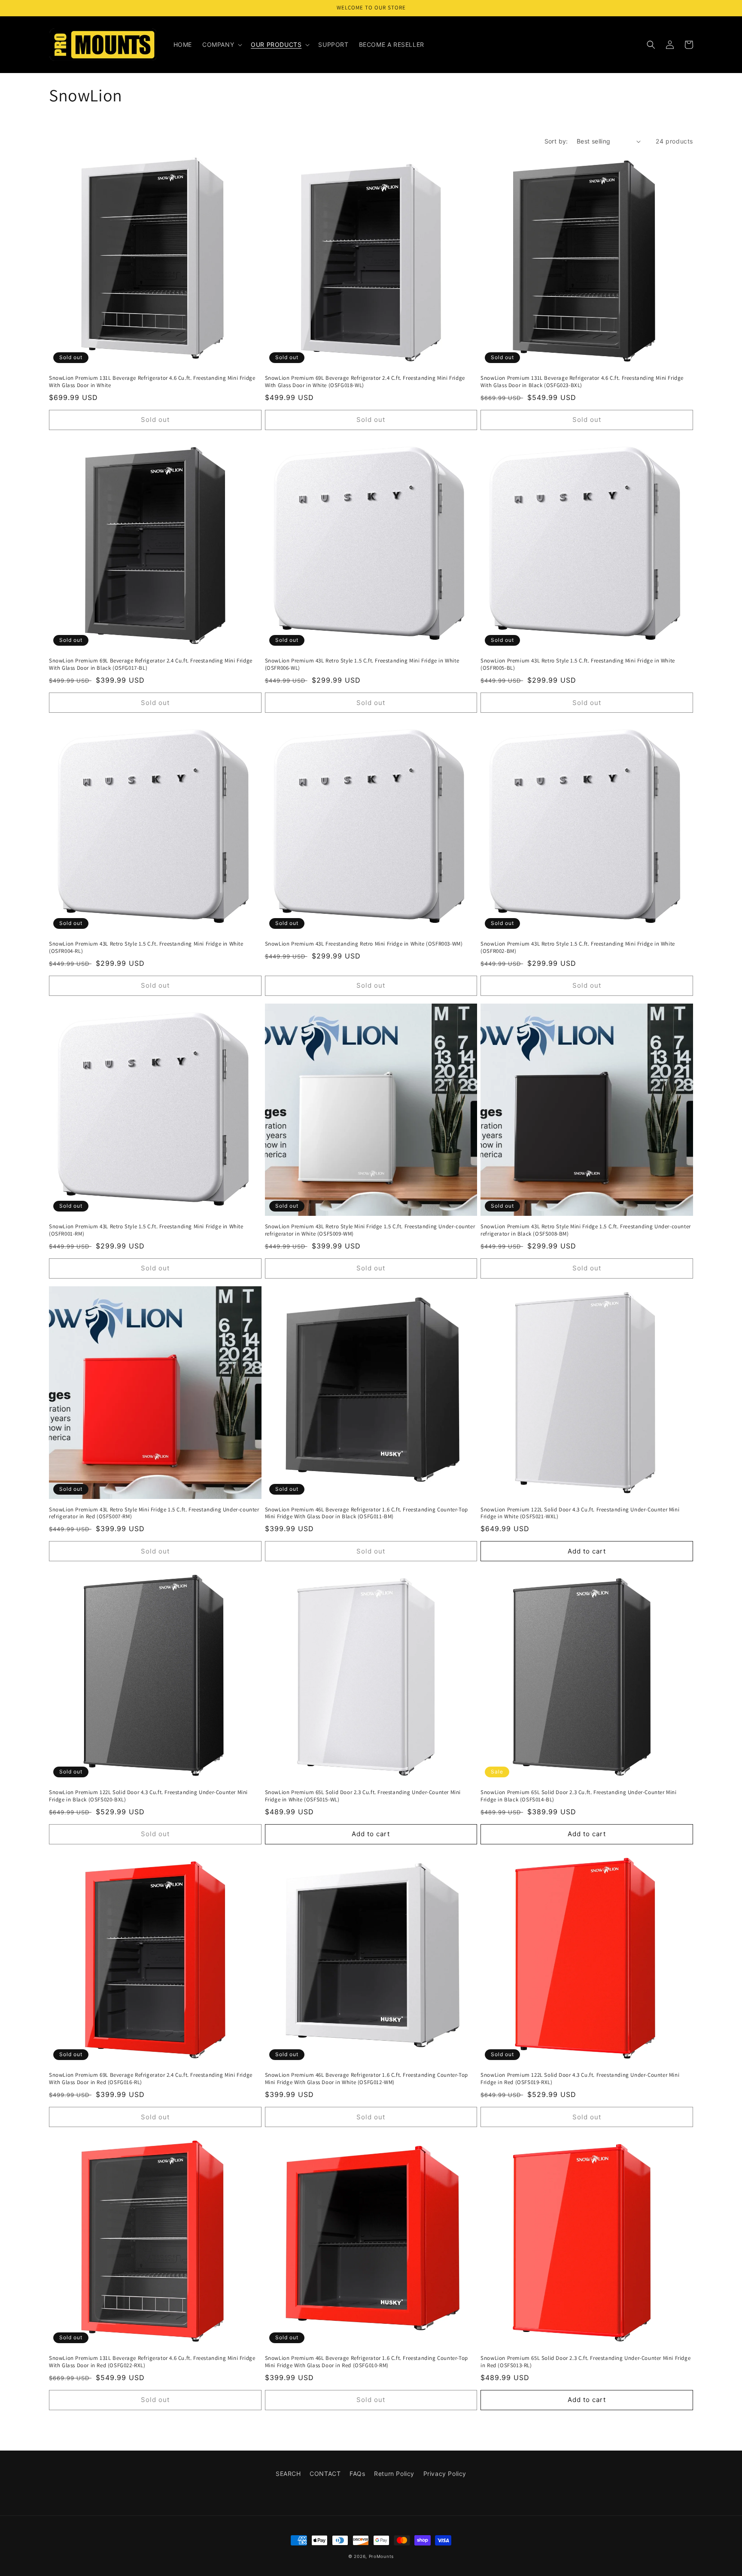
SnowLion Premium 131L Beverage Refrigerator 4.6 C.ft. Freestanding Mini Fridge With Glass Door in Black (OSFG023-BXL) (582, 382)
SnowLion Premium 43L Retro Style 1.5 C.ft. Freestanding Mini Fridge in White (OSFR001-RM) (146, 1230)
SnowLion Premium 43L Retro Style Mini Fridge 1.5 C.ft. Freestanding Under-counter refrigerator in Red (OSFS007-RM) (154, 1513)
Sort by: (556, 141)
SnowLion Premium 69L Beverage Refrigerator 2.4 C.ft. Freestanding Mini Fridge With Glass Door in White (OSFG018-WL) (365, 382)
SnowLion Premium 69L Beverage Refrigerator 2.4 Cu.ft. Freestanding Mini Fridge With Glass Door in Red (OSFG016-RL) (151, 2079)
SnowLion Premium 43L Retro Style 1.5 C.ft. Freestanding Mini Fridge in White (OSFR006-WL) (362, 664)
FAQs (357, 2474)
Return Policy (394, 2474)
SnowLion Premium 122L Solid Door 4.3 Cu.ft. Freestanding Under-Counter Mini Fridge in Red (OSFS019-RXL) (580, 2079)
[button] (221, 45)
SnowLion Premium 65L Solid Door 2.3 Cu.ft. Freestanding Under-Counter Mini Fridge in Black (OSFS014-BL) (578, 1796)
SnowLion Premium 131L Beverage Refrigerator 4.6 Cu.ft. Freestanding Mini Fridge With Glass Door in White (152, 382)
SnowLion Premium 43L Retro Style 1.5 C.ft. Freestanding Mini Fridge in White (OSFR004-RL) (146, 948)
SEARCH (288, 2474)
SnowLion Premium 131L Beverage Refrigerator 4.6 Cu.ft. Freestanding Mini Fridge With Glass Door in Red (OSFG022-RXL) (152, 2362)
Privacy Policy (445, 2474)
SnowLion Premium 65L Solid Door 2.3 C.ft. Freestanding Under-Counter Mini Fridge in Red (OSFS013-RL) (585, 2362)
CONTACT (325, 2474)
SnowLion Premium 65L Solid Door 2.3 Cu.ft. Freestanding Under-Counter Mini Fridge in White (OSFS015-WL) (363, 1796)
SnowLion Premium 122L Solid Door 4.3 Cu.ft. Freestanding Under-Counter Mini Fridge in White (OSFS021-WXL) (580, 1513)
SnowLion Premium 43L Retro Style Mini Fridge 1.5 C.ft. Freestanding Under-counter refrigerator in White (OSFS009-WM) (370, 1230)
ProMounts (381, 2556)
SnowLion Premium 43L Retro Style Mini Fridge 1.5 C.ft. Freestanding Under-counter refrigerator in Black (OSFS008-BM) (586, 1230)
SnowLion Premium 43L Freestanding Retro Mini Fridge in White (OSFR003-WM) (364, 944)
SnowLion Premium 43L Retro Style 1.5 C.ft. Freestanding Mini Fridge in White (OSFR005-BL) (578, 664)
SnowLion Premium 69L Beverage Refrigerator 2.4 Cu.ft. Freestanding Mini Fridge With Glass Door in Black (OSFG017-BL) (151, 664)
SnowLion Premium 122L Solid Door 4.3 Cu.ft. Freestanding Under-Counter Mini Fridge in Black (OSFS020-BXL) (148, 1796)
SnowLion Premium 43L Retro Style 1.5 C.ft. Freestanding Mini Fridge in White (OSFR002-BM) (578, 948)
